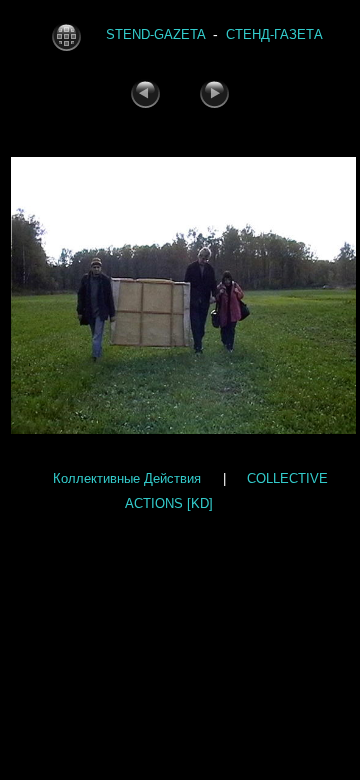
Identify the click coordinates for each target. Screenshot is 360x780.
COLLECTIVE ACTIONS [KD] (226, 490)
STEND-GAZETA (156, 35)
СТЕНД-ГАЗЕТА (274, 35)
